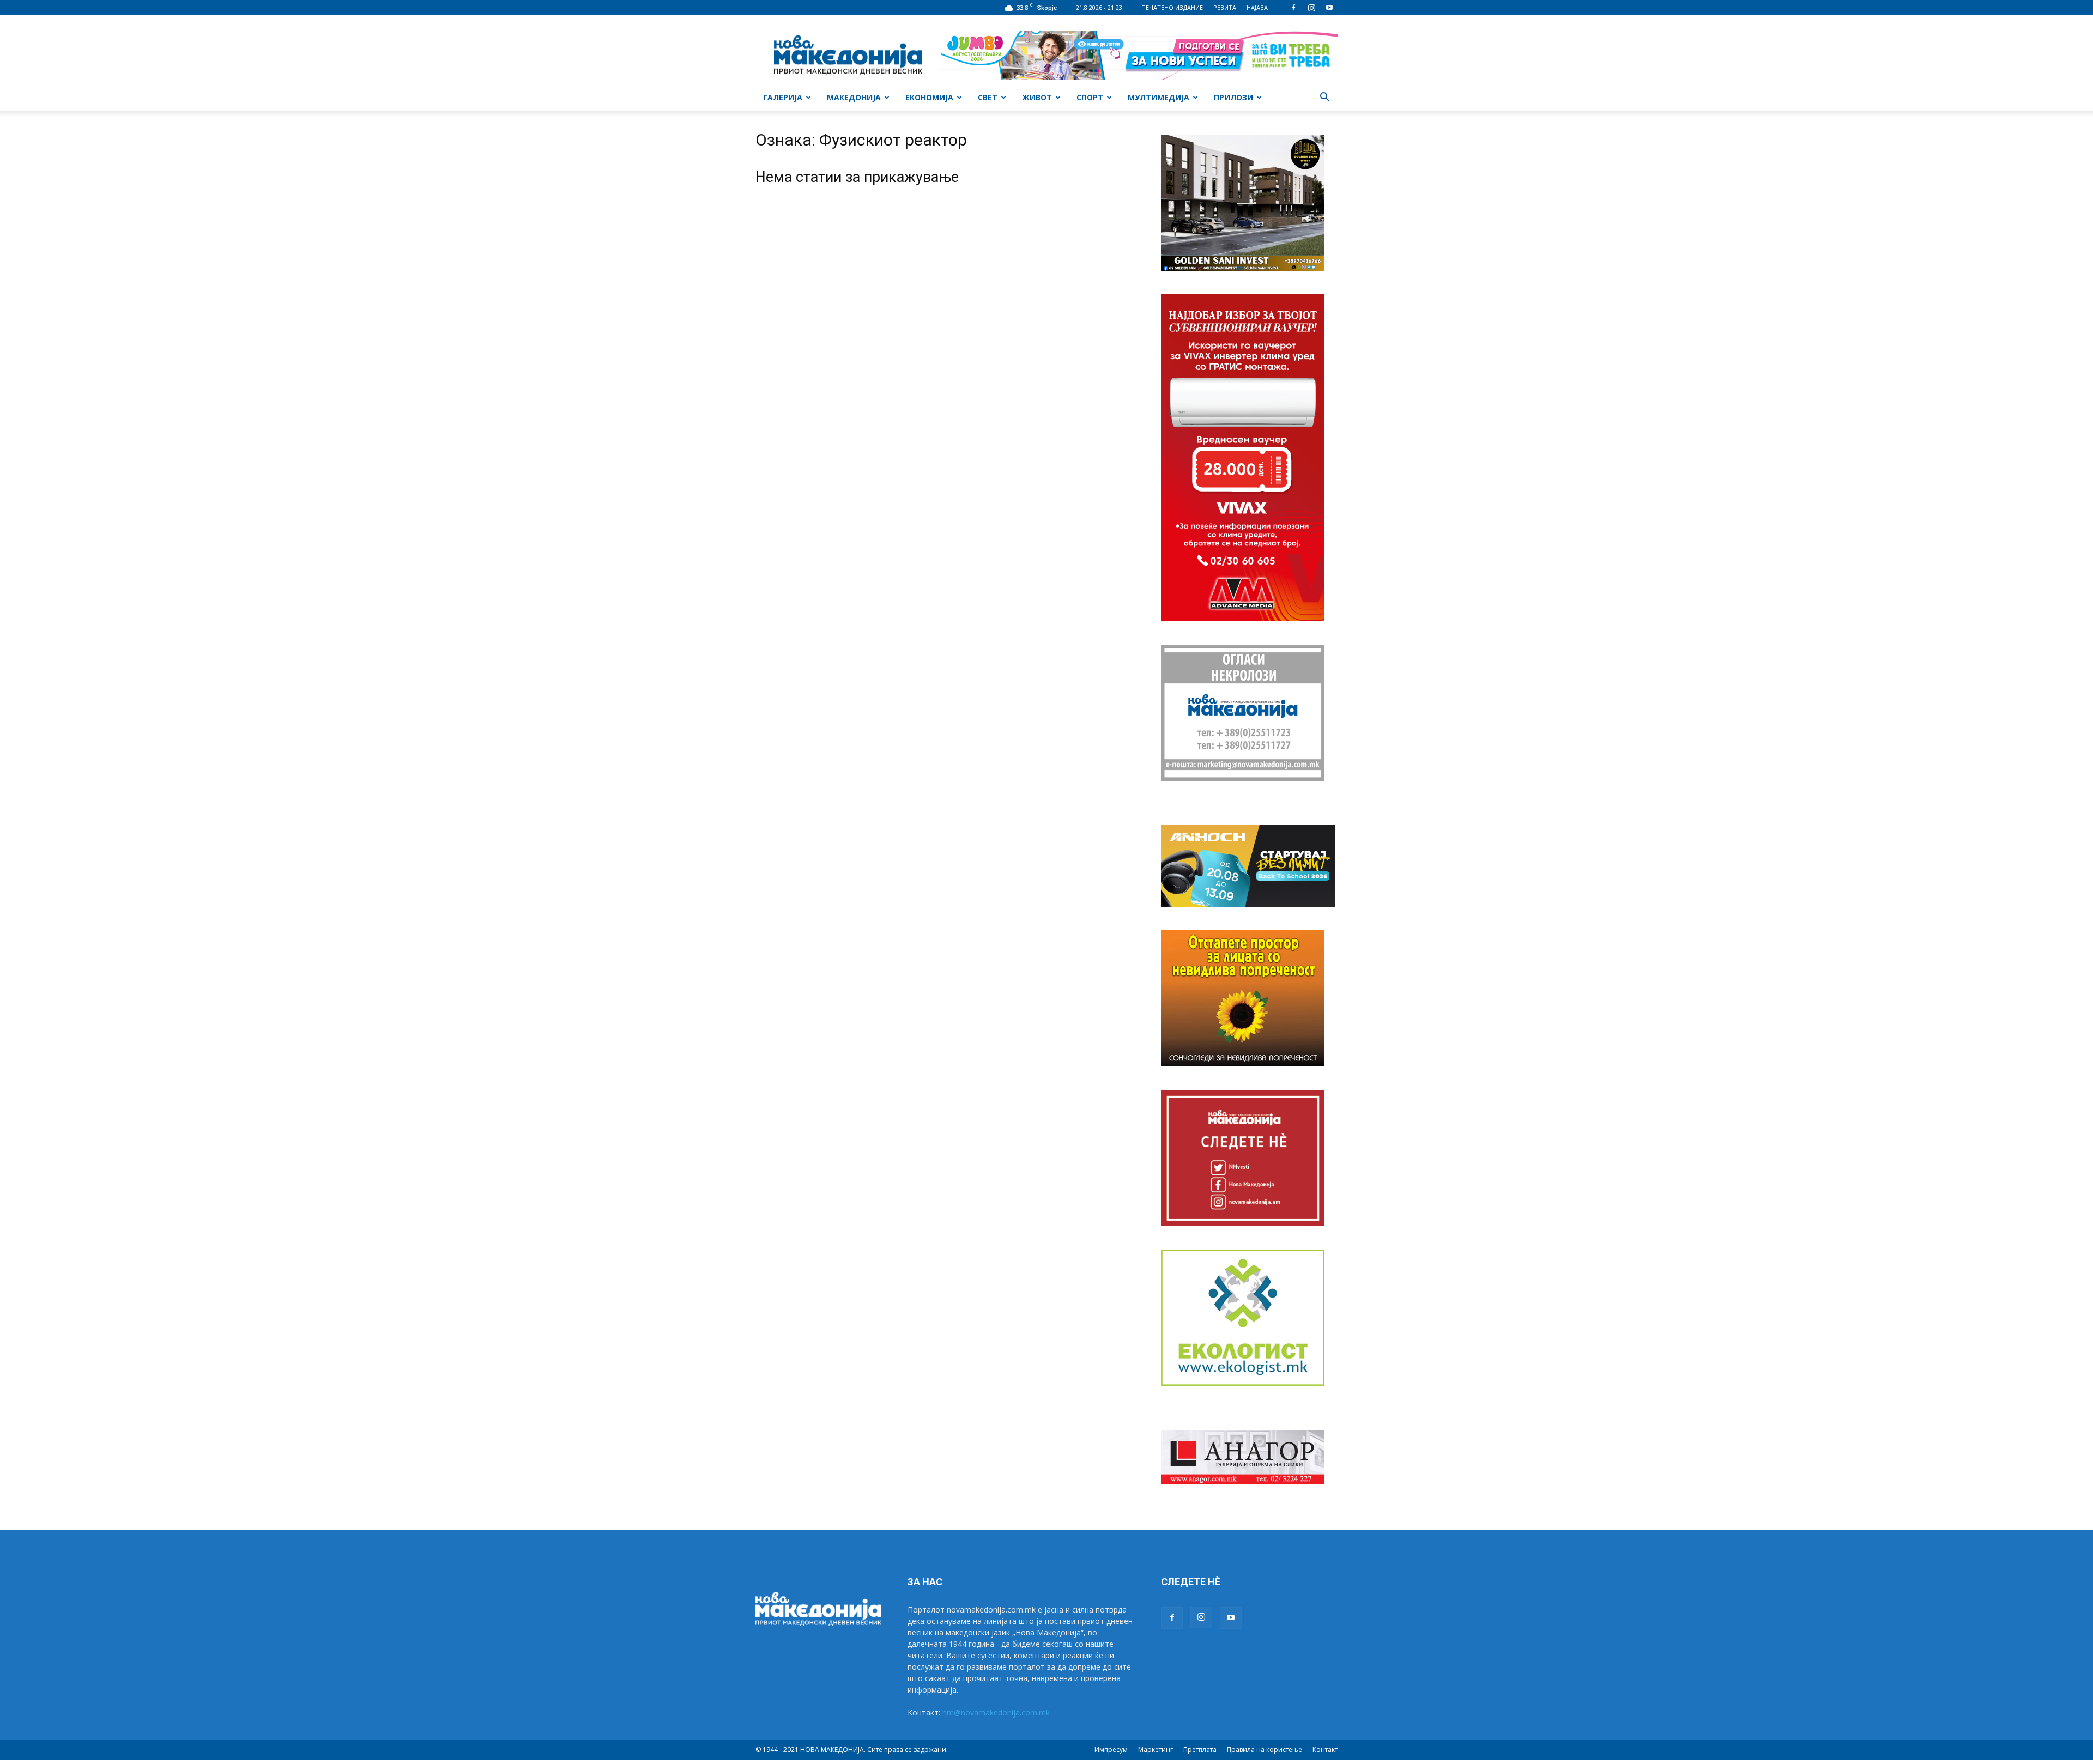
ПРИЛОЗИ (1233, 97)
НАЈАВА (1257, 7)
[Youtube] (1329, 8)
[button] (1324, 98)
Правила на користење (1265, 1750)
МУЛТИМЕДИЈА (1159, 97)
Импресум (1111, 1750)
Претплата (1200, 1750)
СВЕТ (988, 97)
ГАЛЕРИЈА (783, 97)
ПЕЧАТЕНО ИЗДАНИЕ (1172, 7)
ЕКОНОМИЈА (929, 97)
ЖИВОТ (1037, 97)
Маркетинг (1156, 1750)
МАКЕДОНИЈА (854, 97)
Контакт (1325, 1750)
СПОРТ (1090, 97)
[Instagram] (1311, 8)
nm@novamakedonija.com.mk (996, 1713)
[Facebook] (1293, 8)
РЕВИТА (1225, 7)
